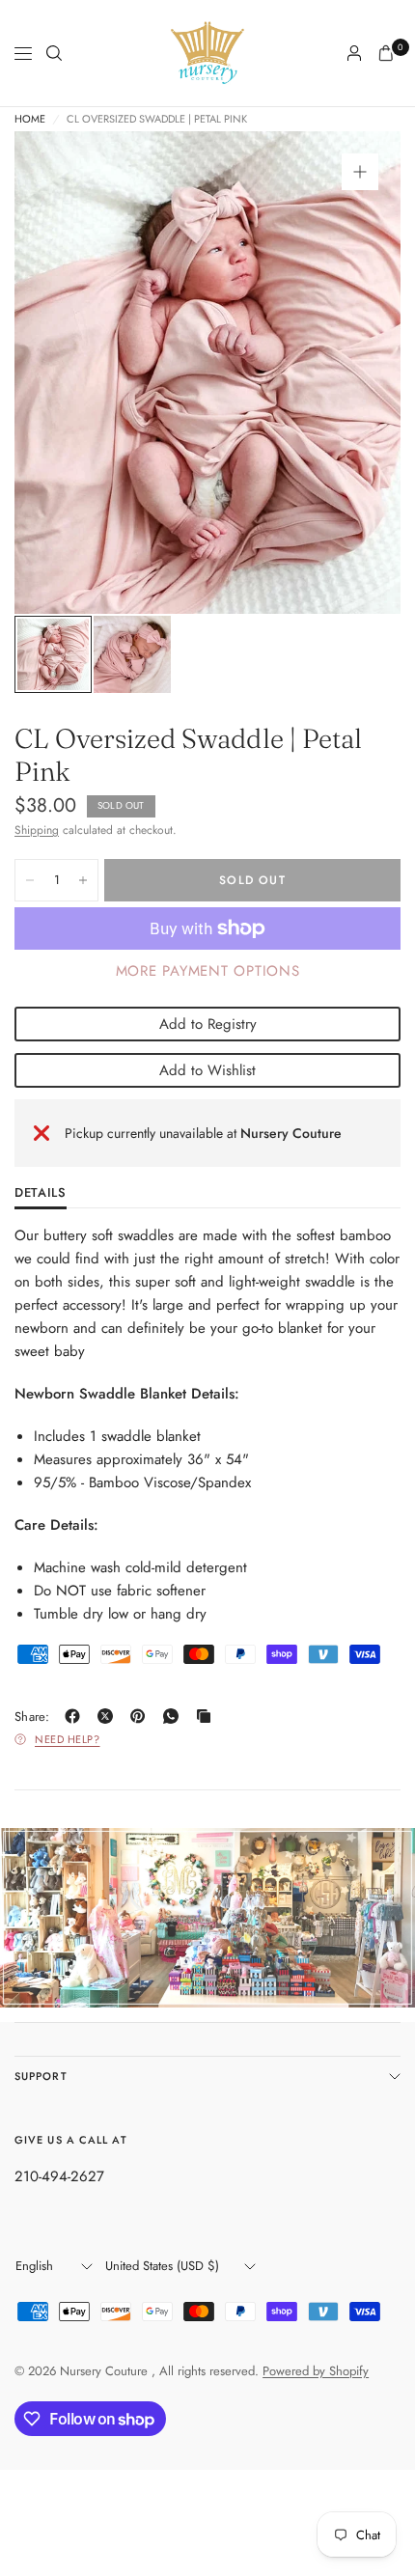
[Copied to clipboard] (207, 1716)
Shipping (37, 830)
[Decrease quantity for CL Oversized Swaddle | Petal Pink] (30, 880)
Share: (32, 1717)
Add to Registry (208, 1024)
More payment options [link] (208, 971)
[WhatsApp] (175, 1716)
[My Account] (354, 53)
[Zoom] (360, 172)
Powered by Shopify (316, 2371)
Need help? (68, 1739)
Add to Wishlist (207, 1070)
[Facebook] (76, 1716)
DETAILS (41, 1194)
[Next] (356, 373)
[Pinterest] (142, 1716)
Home (30, 119)
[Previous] (59, 373)
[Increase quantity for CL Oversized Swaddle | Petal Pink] (83, 880)
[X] (109, 1716)
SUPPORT (41, 2076)
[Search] (54, 53)
